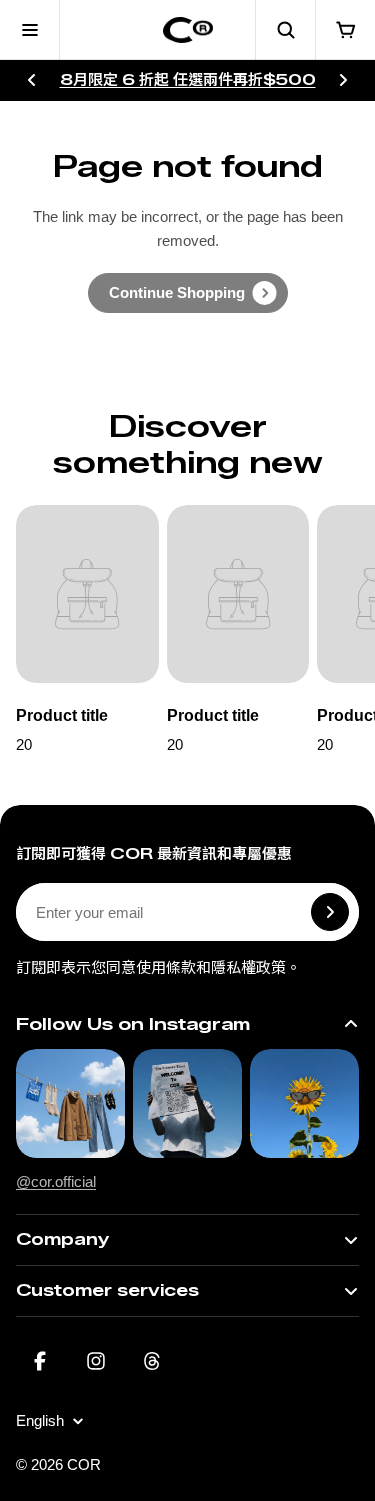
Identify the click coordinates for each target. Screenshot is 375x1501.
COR (84, 1464)
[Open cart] (345, 30)
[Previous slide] (32, 80)
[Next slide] (343, 80)
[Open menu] (30, 30)
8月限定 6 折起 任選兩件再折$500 (188, 80)
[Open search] (285, 30)
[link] (188, 293)
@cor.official (56, 1181)
